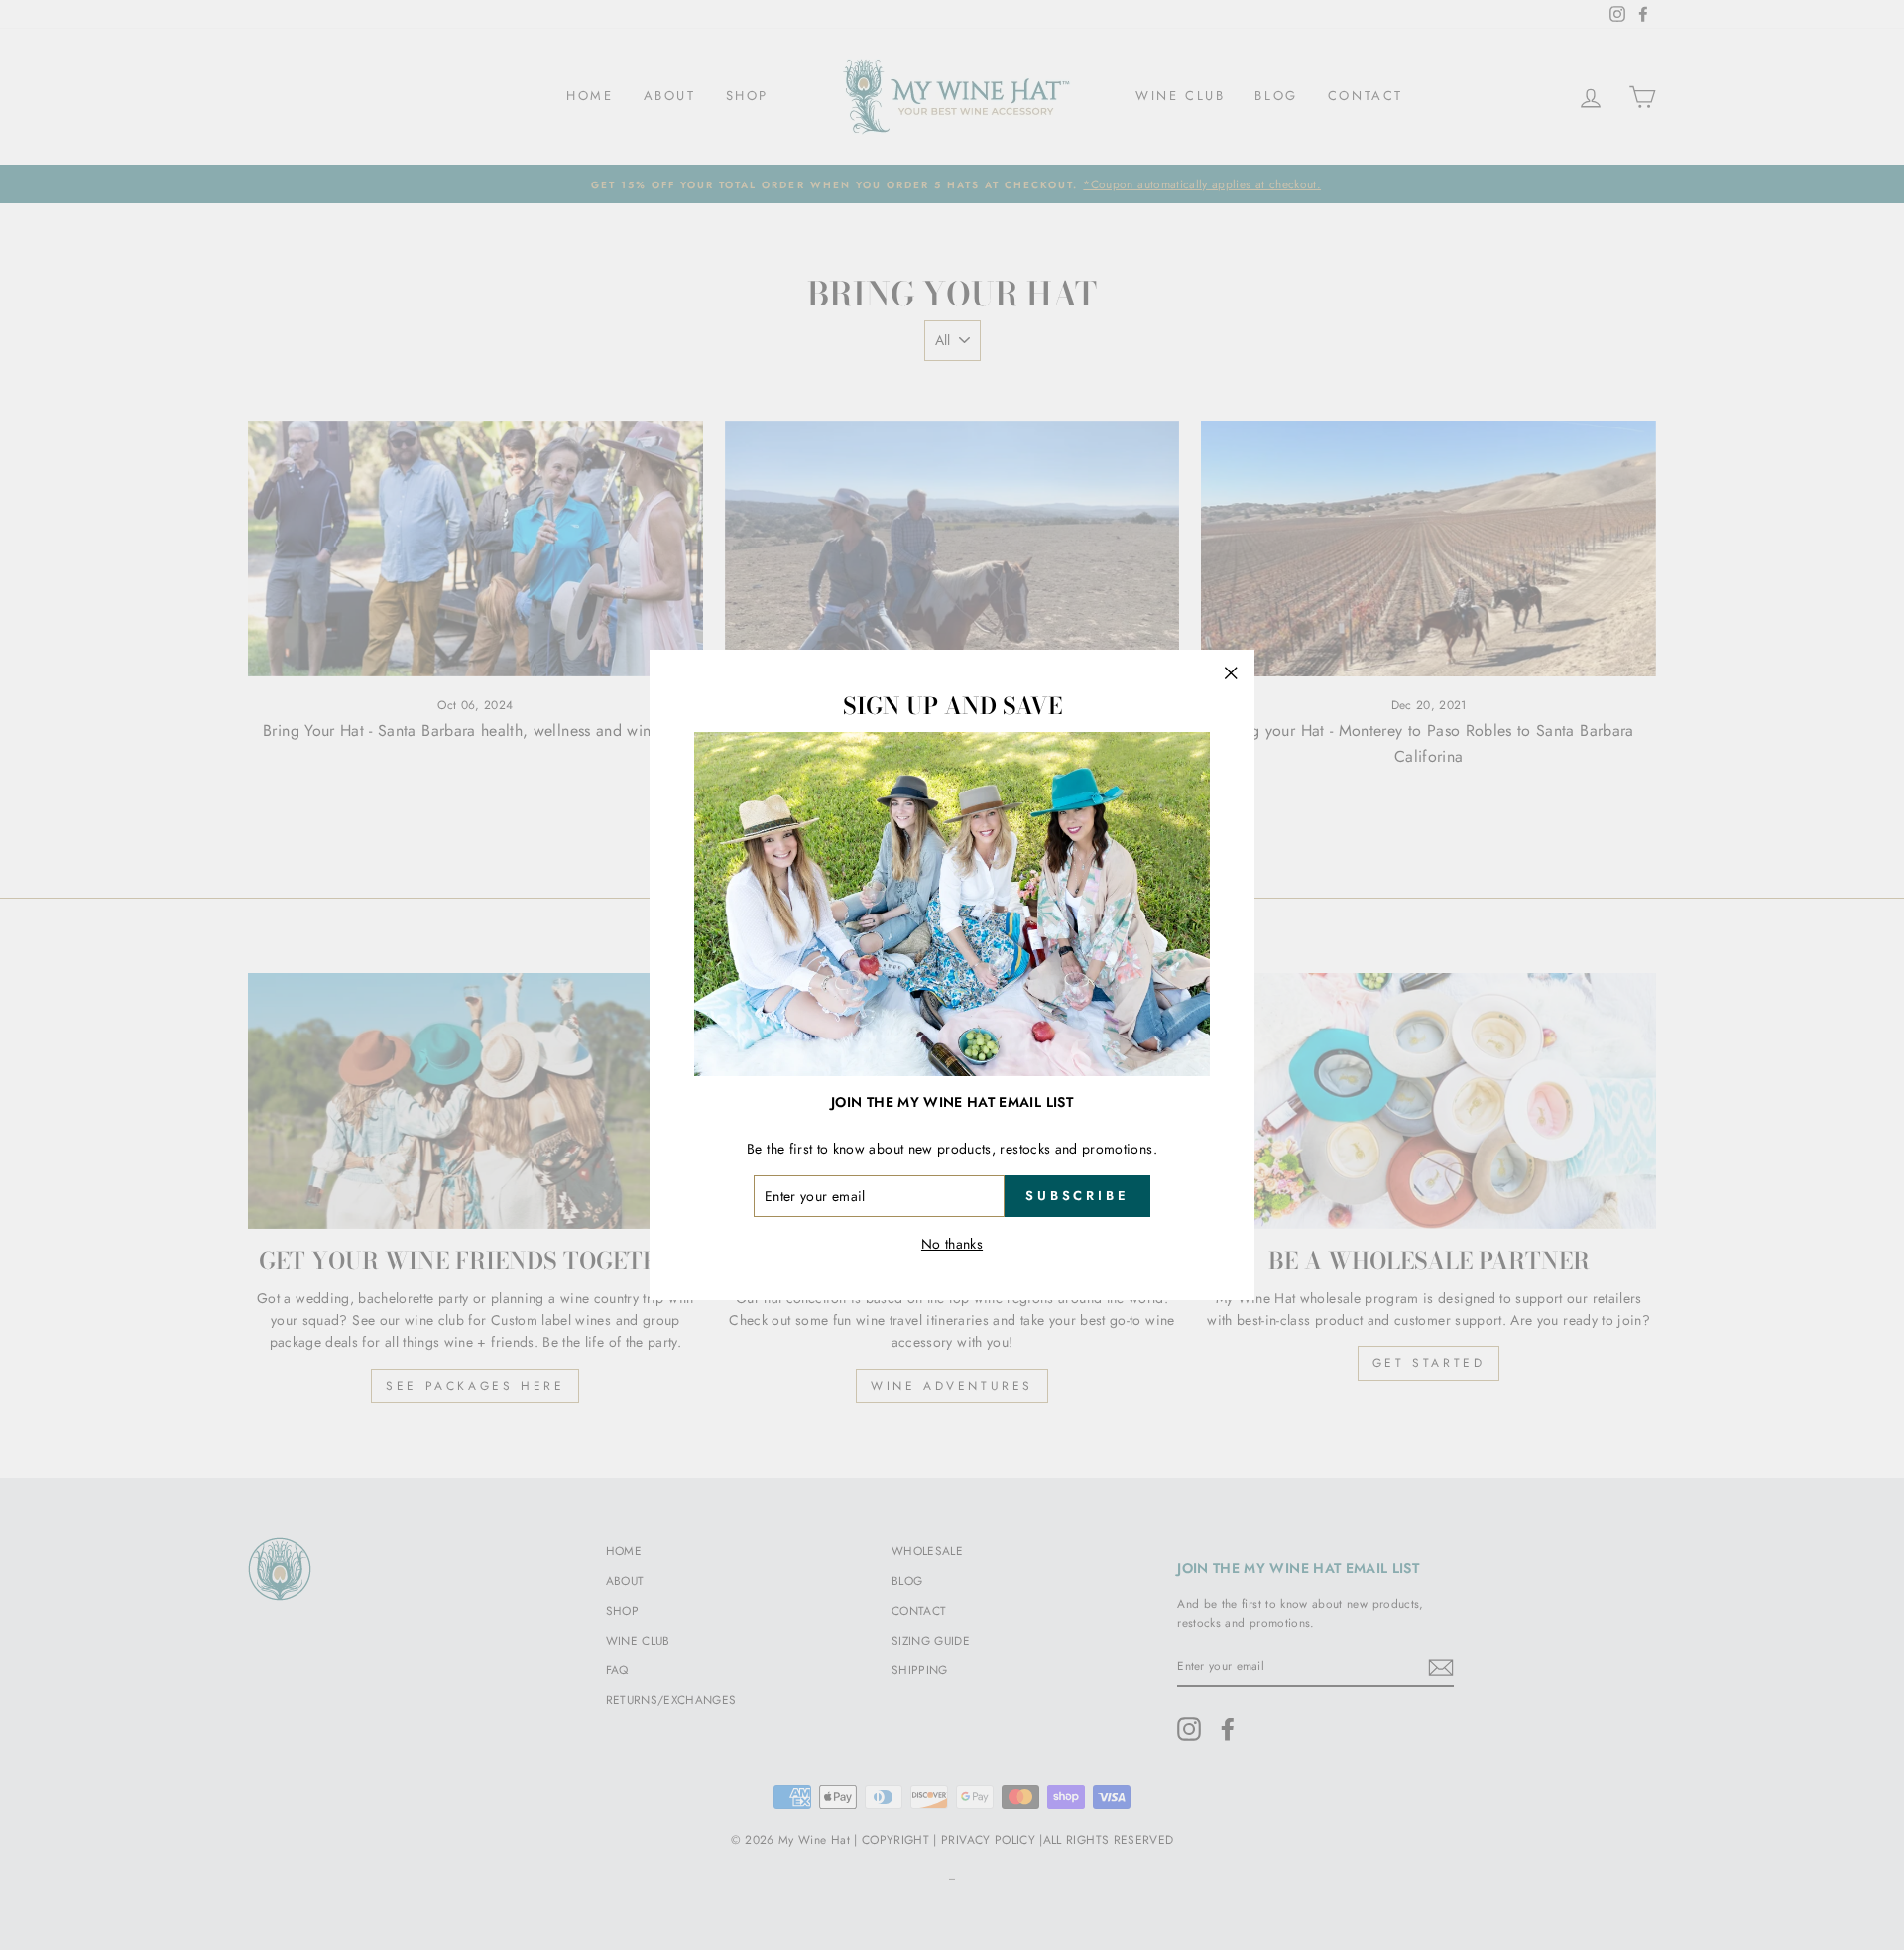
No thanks (952, 1244)
